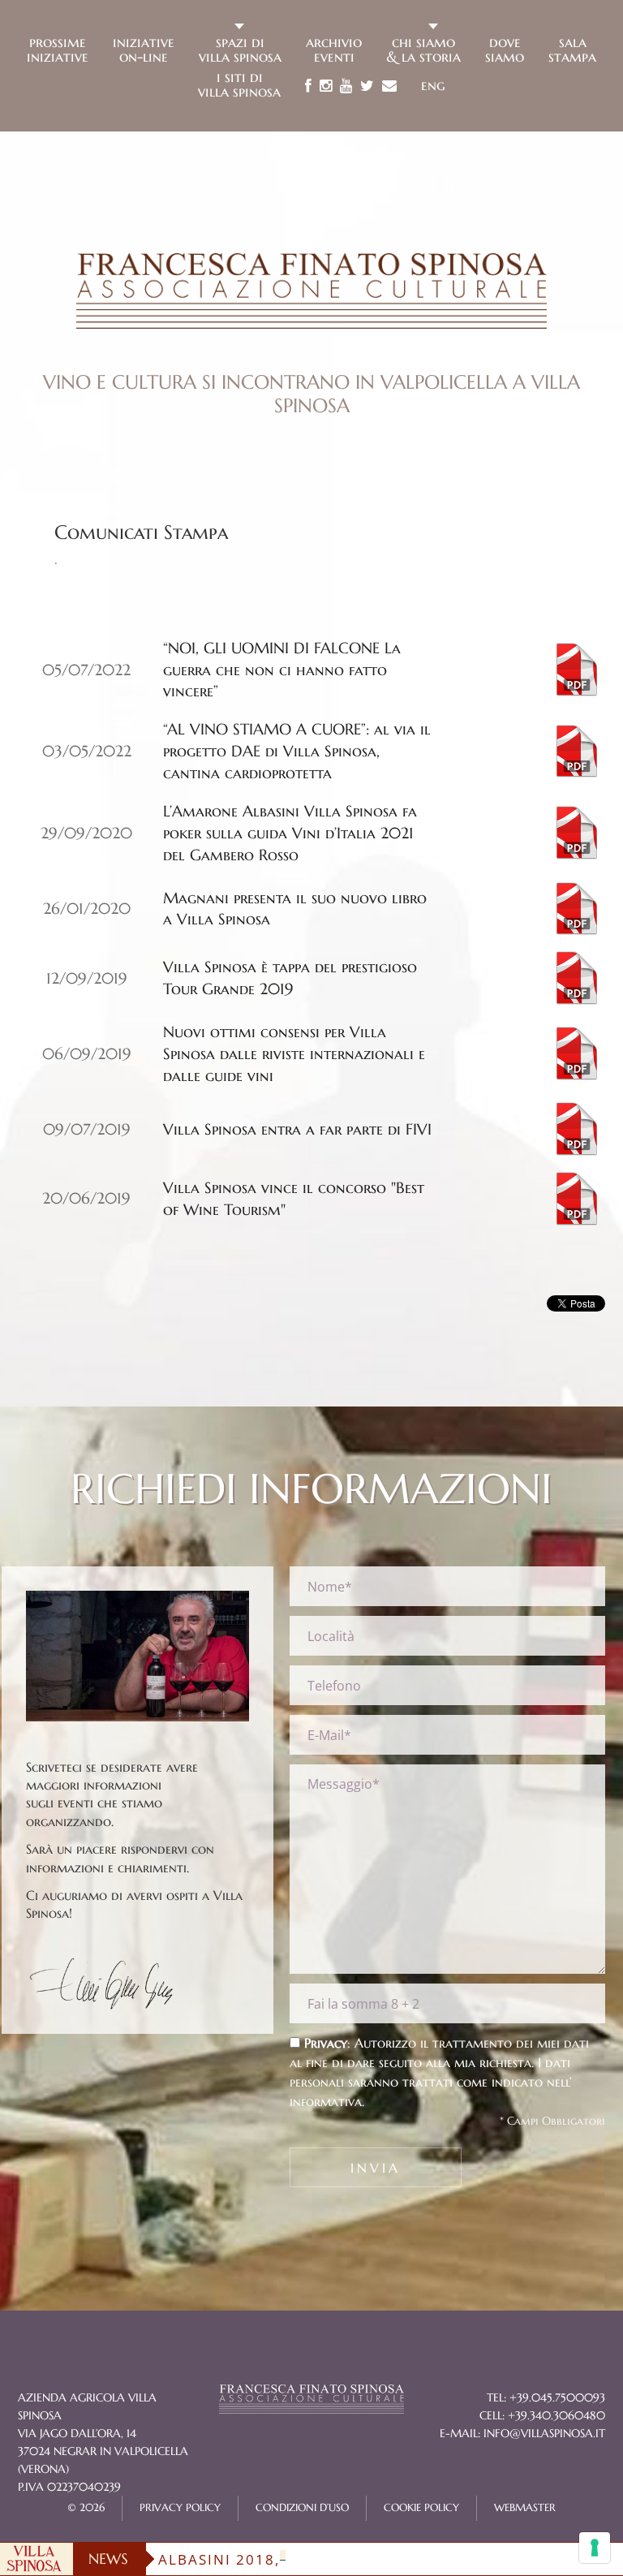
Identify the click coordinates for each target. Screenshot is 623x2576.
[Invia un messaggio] (389, 86)
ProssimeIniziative (58, 48)
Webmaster (525, 2508)
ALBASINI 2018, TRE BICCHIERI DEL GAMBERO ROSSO (365, 2559)
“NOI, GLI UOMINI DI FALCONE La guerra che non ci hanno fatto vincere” (282, 670)
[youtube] (346, 86)
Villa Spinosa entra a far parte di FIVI (297, 1129)
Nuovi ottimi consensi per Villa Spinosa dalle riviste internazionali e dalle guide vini (294, 1053)
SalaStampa (572, 48)
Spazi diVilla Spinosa (240, 48)
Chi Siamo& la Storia (423, 48)
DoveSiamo (505, 48)
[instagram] (326, 86)
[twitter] (367, 86)
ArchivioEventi (334, 48)
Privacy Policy (180, 2508)
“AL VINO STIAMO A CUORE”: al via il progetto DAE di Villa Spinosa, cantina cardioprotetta (297, 751)
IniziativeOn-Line (144, 48)
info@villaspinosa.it (544, 2433)
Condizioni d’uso (302, 2508)
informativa (326, 2101)
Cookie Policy (421, 2508)
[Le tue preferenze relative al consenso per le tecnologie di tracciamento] (595, 2548)
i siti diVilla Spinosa (239, 83)
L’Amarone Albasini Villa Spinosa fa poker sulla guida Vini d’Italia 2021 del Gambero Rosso (290, 833)
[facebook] (308, 86)
